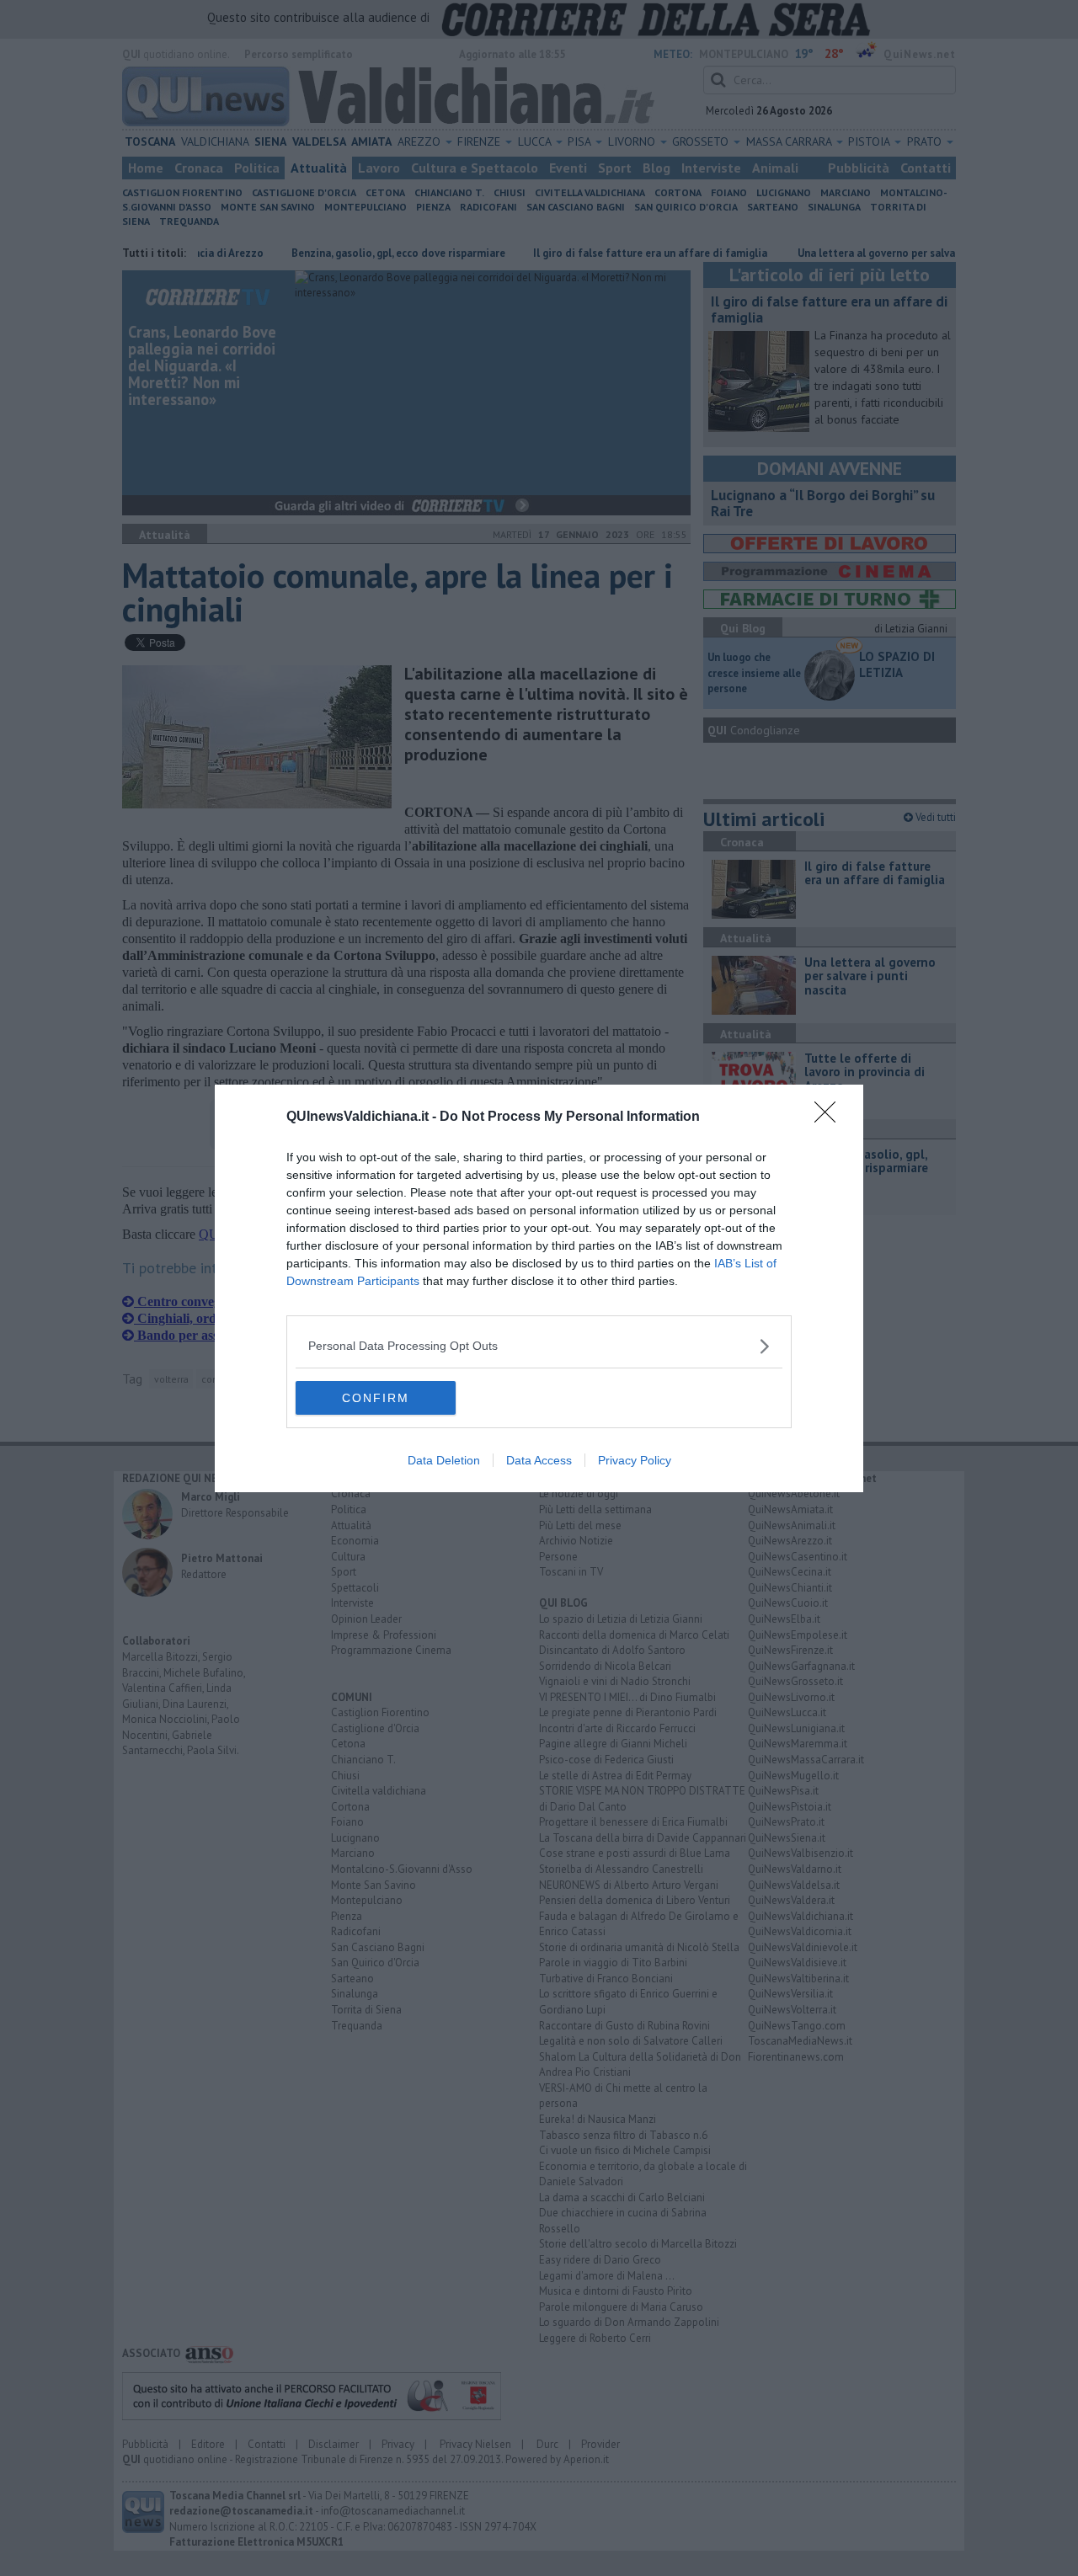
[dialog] (539, 1288)
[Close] (830, 1117)
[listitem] (539, 1346)
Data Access (539, 1460)
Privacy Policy (635, 1460)
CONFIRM (376, 1398)
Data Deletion (444, 1460)
